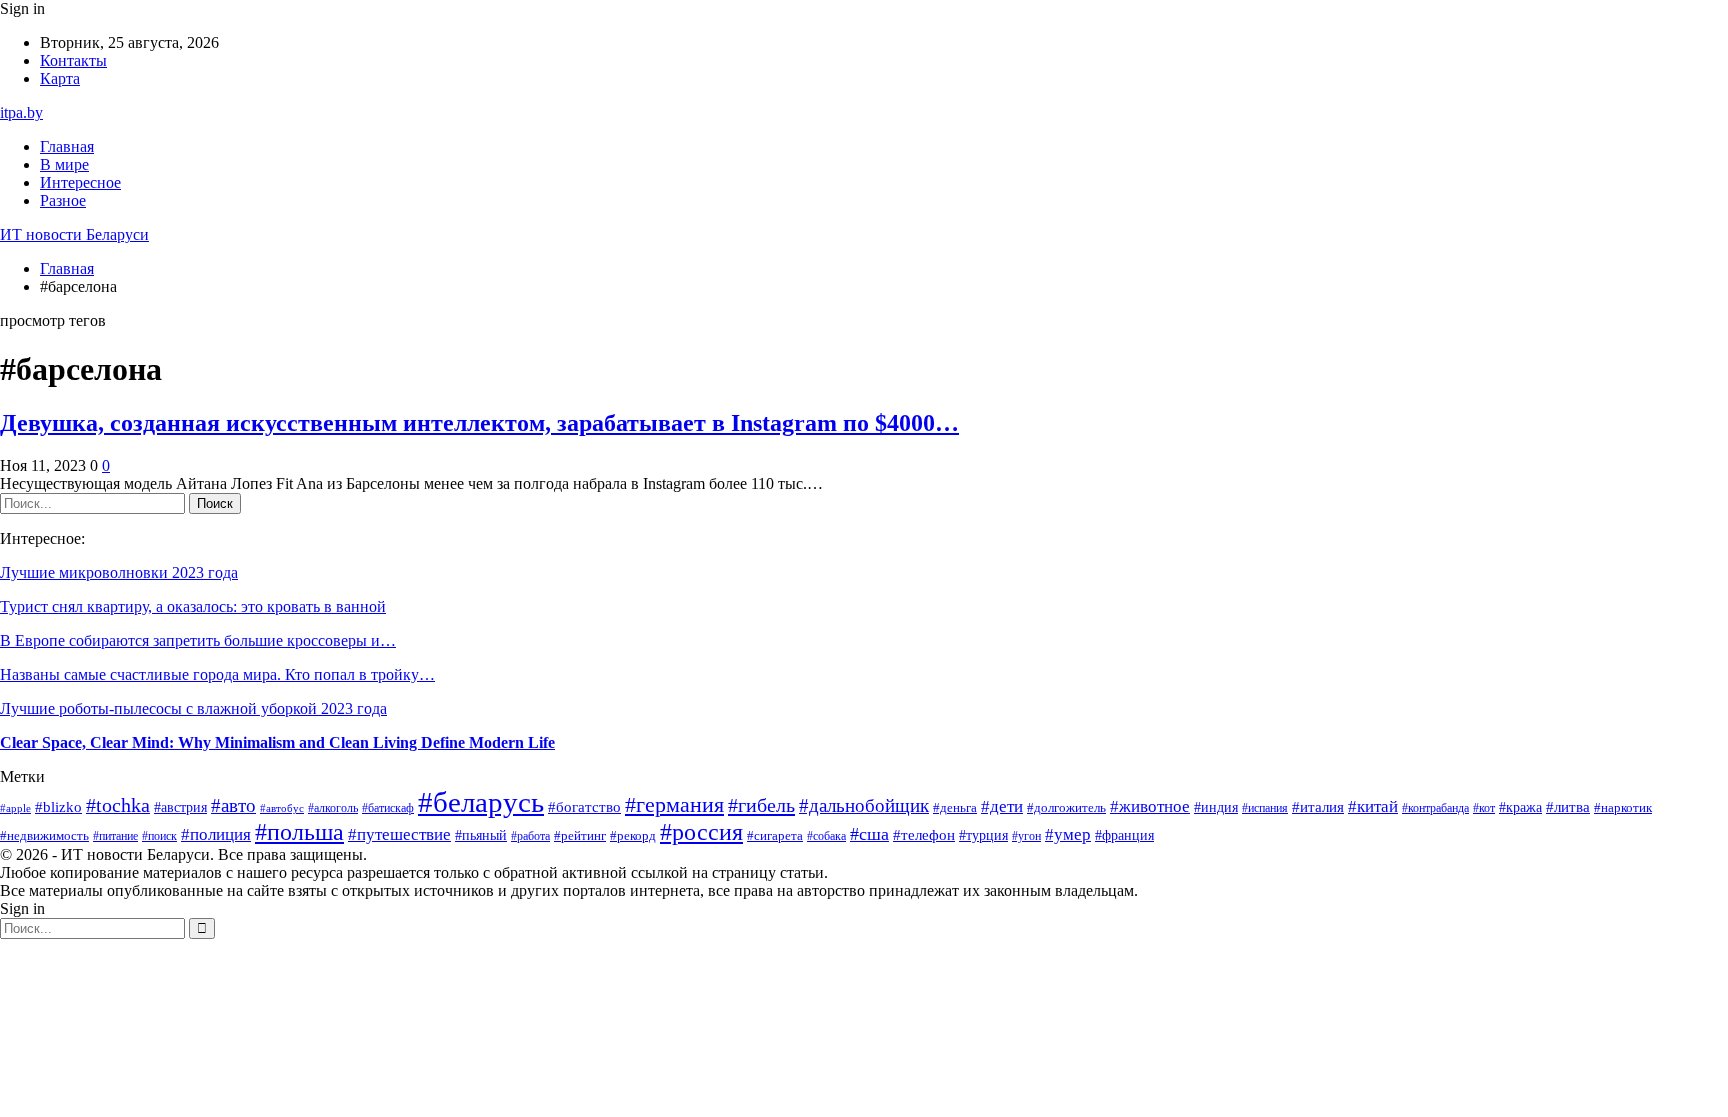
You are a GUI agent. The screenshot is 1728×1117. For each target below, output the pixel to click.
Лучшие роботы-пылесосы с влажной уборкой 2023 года (193, 708)
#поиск (159, 836)
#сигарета (775, 835)
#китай (1373, 806)
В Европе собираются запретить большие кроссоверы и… (198, 640)
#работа (530, 836)
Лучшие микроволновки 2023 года (119, 572)
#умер (1068, 834)
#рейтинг (580, 835)
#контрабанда (1435, 808)
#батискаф (388, 808)
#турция (983, 835)
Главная (67, 146)
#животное (1150, 806)
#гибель (761, 805)
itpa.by (21, 112)
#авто (233, 805)
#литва (1568, 807)
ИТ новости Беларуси (74, 234)
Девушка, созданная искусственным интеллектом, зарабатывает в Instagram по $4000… (479, 423)
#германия (674, 805)
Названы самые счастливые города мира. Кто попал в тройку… (217, 674)
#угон (1026, 836)
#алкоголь (333, 808)
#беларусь (481, 802)
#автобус (282, 808)
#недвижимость (44, 836)
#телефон (924, 835)
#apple (15, 808)
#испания (1265, 808)
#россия (701, 832)
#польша (299, 832)
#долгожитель (1066, 808)
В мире (64, 164)
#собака (826, 836)
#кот (1484, 808)
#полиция (216, 834)
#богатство (584, 807)
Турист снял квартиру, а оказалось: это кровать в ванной (193, 606)
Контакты (73, 60)
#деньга (955, 808)
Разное (63, 200)
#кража (1520, 807)
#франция (1124, 835)
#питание (115, 836)
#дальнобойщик (864, 805)
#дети (1002, 806)
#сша (869, 834)
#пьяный (481, 835)
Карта (60, 78)
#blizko (58, 807)
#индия (1216, 807)
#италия (1318, 806)
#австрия (180, 807)
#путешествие (399, 834)
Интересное (80, 182)
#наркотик (1623, 807)
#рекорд (633, 836)
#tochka (118, 805)
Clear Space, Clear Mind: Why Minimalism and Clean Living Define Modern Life (277, 742)
